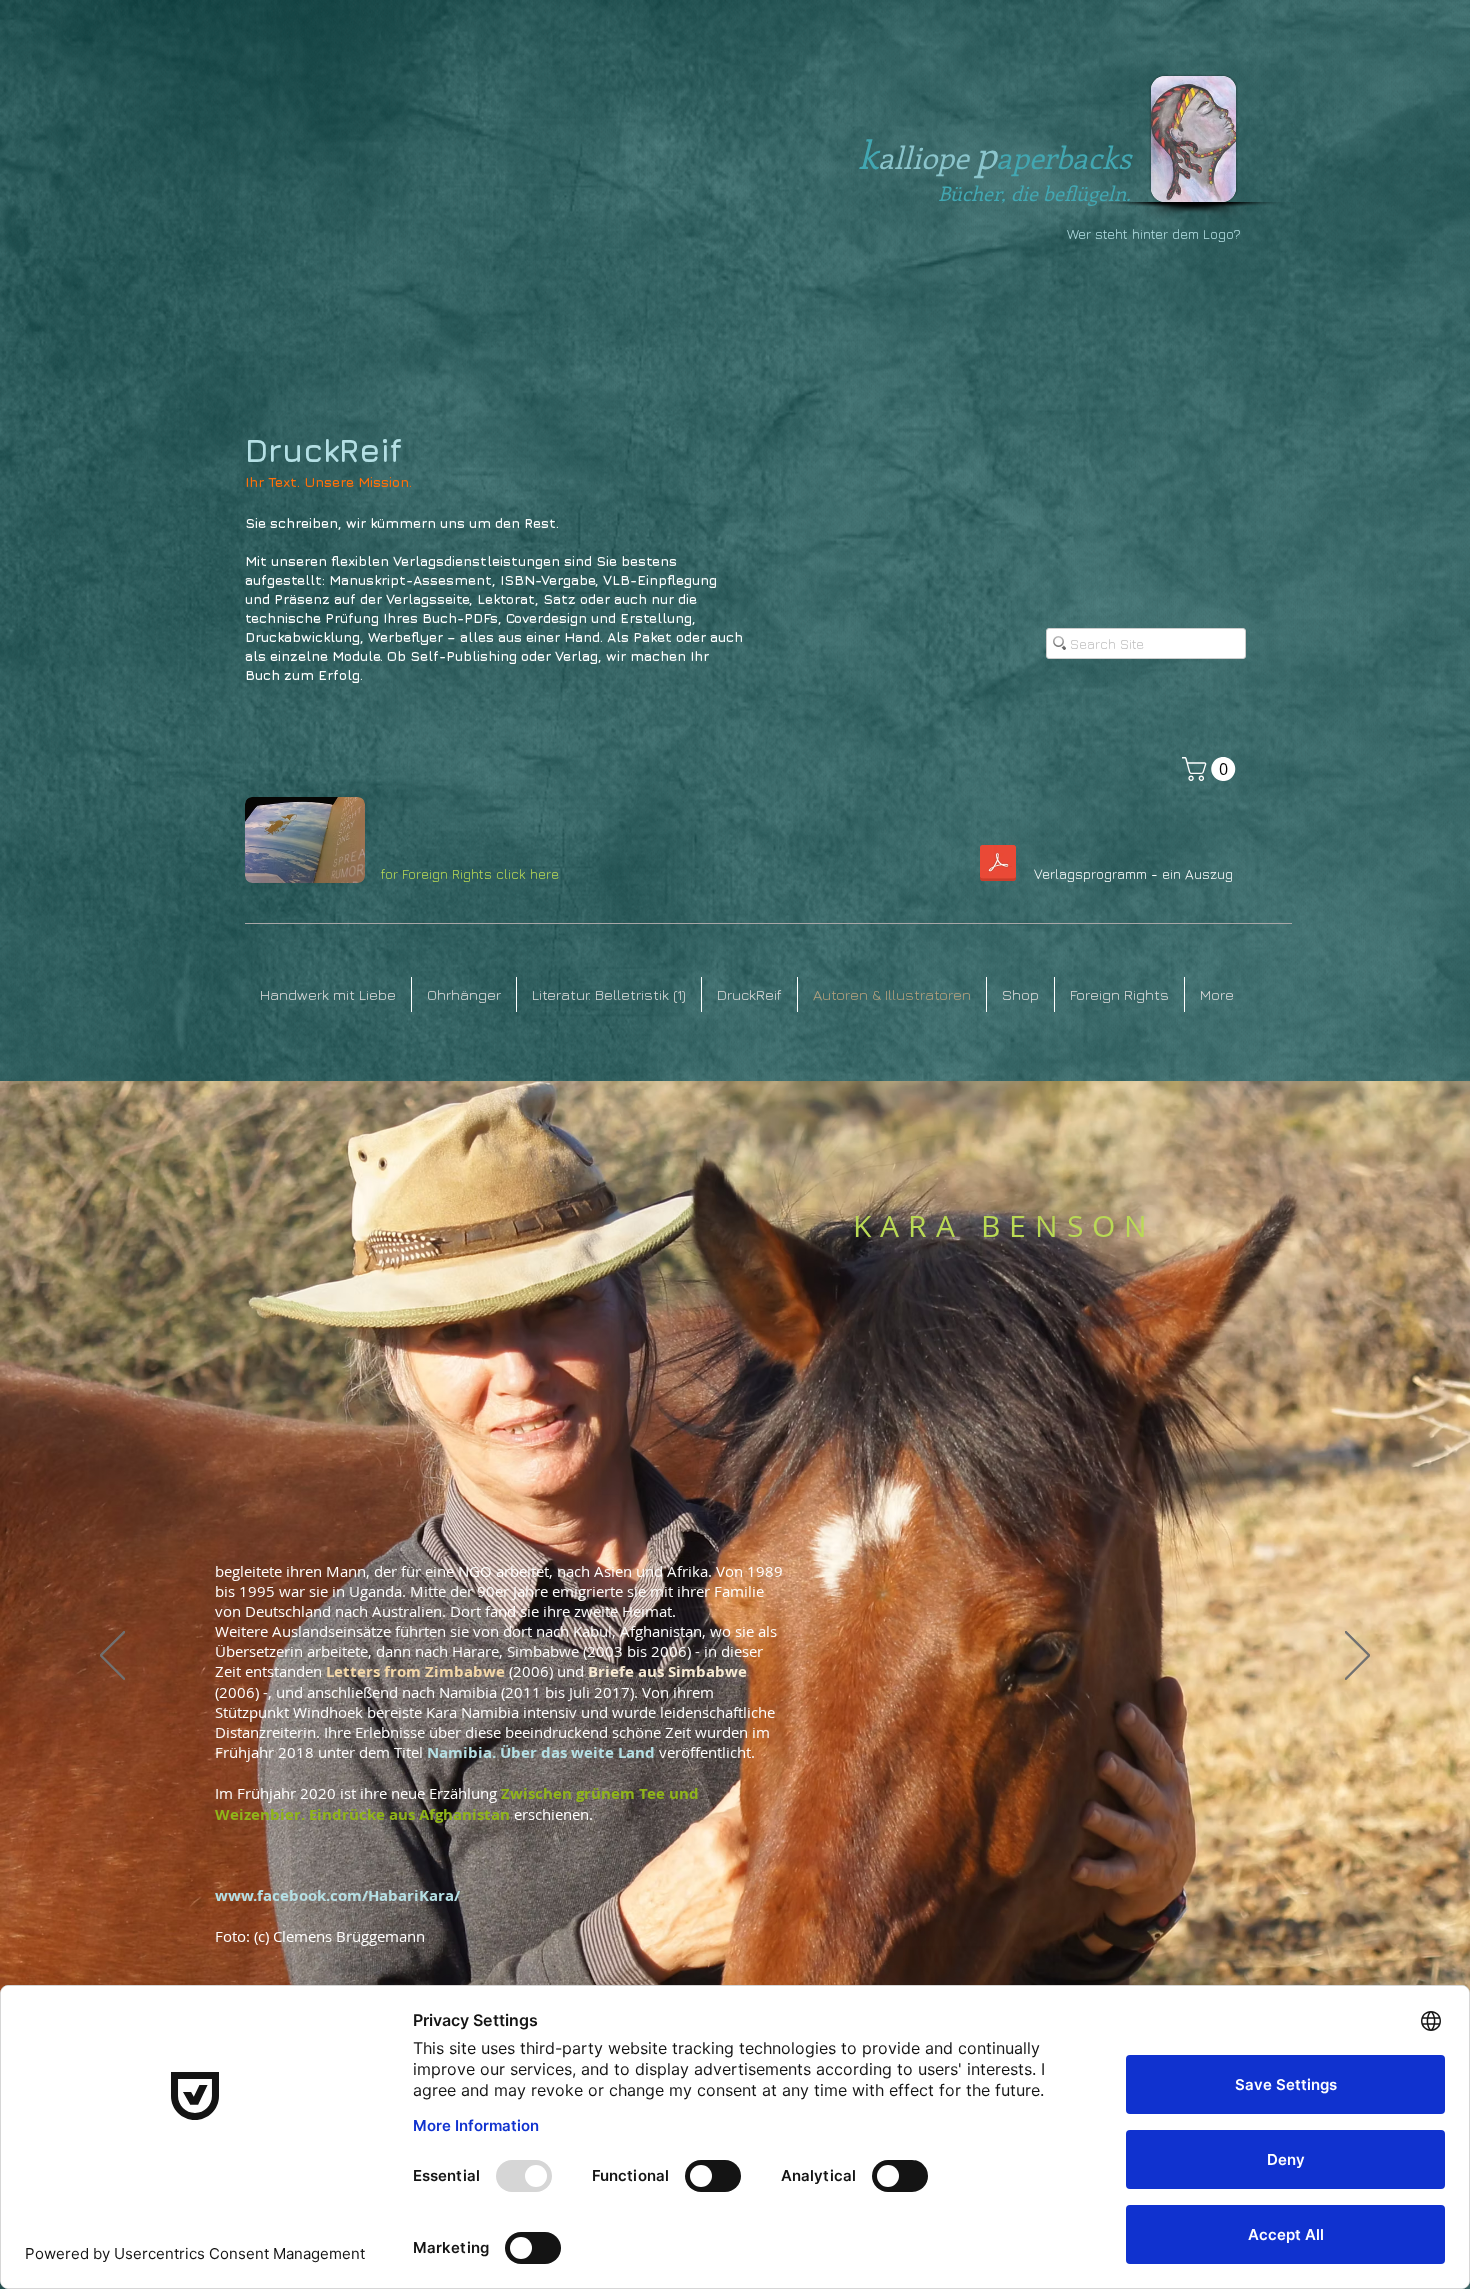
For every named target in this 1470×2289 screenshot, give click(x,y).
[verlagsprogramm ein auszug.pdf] (997, 865)
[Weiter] (1357, 1657)
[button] (1211, 769)
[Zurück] (112, 1657)
